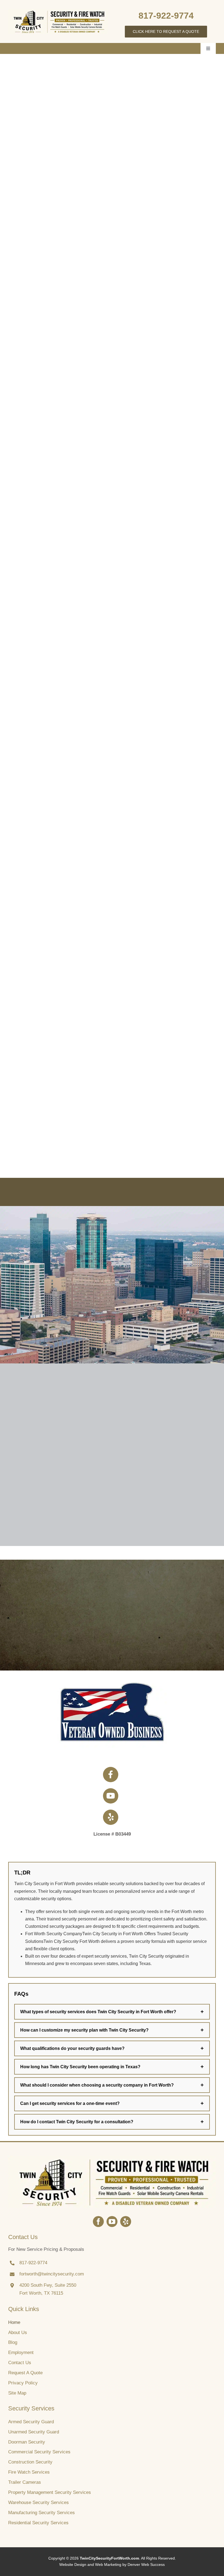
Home (14, 2322)
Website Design (73, 2565)
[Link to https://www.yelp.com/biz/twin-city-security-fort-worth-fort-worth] (111, 1817)
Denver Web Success (146, 2565)
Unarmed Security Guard (34, 2432)
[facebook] (98, 2222)
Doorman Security (27, 2442)
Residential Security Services (38, 2523)
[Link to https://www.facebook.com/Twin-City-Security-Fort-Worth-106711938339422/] (111, 1775)
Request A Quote (25, 2373)
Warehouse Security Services (39, 2503)
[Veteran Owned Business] (112, 2158)
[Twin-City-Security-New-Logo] (58, 11)
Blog (13, 2342)
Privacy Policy (23, 2383)
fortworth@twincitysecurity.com (52, 2274)
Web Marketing (108, 2565)
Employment (21, 2353)
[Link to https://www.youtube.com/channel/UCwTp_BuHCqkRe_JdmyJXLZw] (111, 1796)
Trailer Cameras (25, 2482)
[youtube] (112, 2222)
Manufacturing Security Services (42, 2513)
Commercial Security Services (39, 2452)
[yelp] (126, 2222)
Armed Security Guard (31, 2422)
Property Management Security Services (50, 2492)
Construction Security (30, 2462)
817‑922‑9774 (166, 16)
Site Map (17, 2393)
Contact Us (20, 2363)
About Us (18, 2333)
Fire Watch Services (29, 2472)
